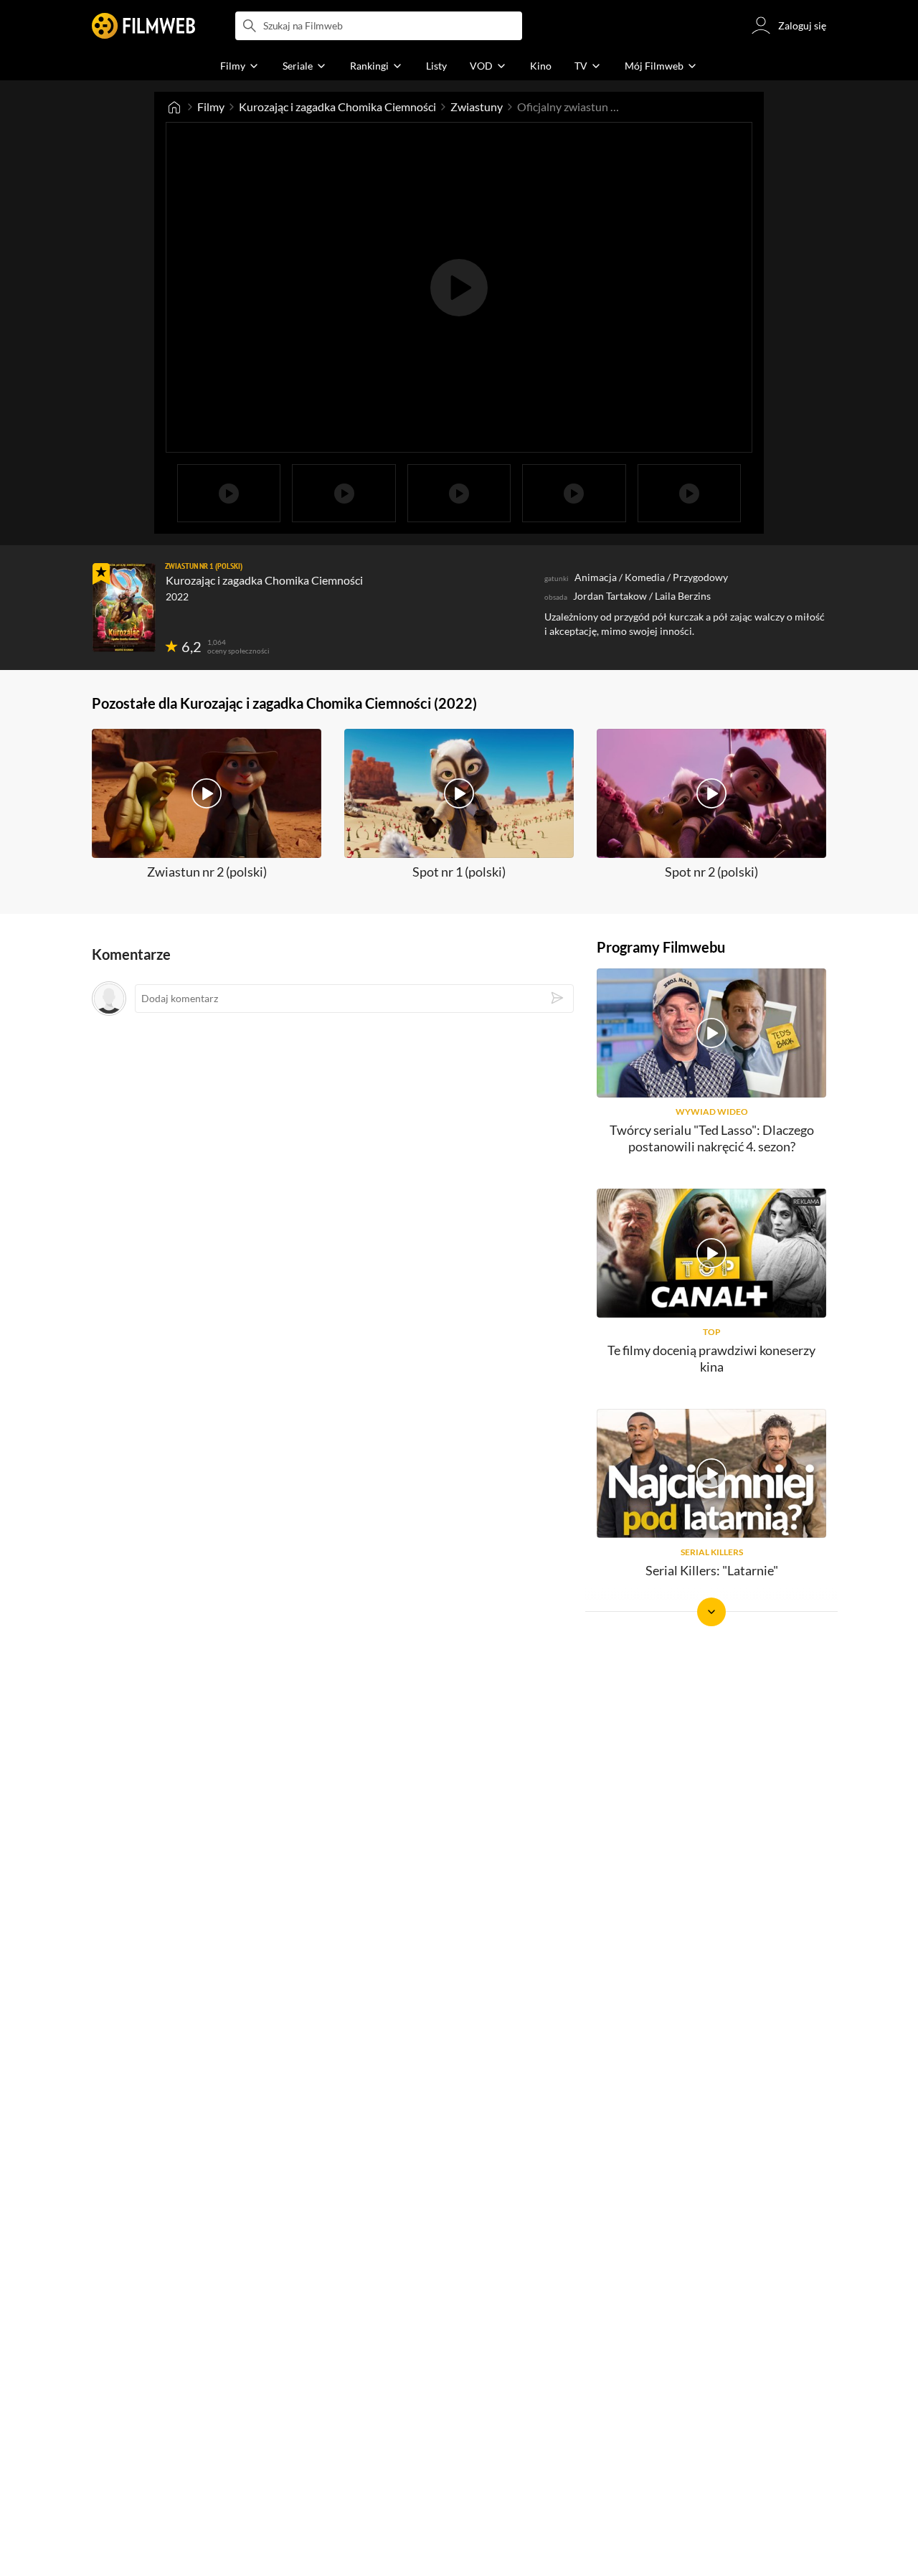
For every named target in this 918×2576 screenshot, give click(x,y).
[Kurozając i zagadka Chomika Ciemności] (124, 608)
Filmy (211, 107)
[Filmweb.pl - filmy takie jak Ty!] (143, 26)
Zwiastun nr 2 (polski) (207, 872)
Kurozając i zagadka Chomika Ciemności (337, 107)
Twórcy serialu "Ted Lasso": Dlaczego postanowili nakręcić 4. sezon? (712, 1138)
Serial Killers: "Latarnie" (712, 1570)
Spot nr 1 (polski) (459, 872)
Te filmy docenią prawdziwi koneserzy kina (711, 1358)
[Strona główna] (174, 107)
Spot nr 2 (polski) (711, 872)
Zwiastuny (477, 107)
